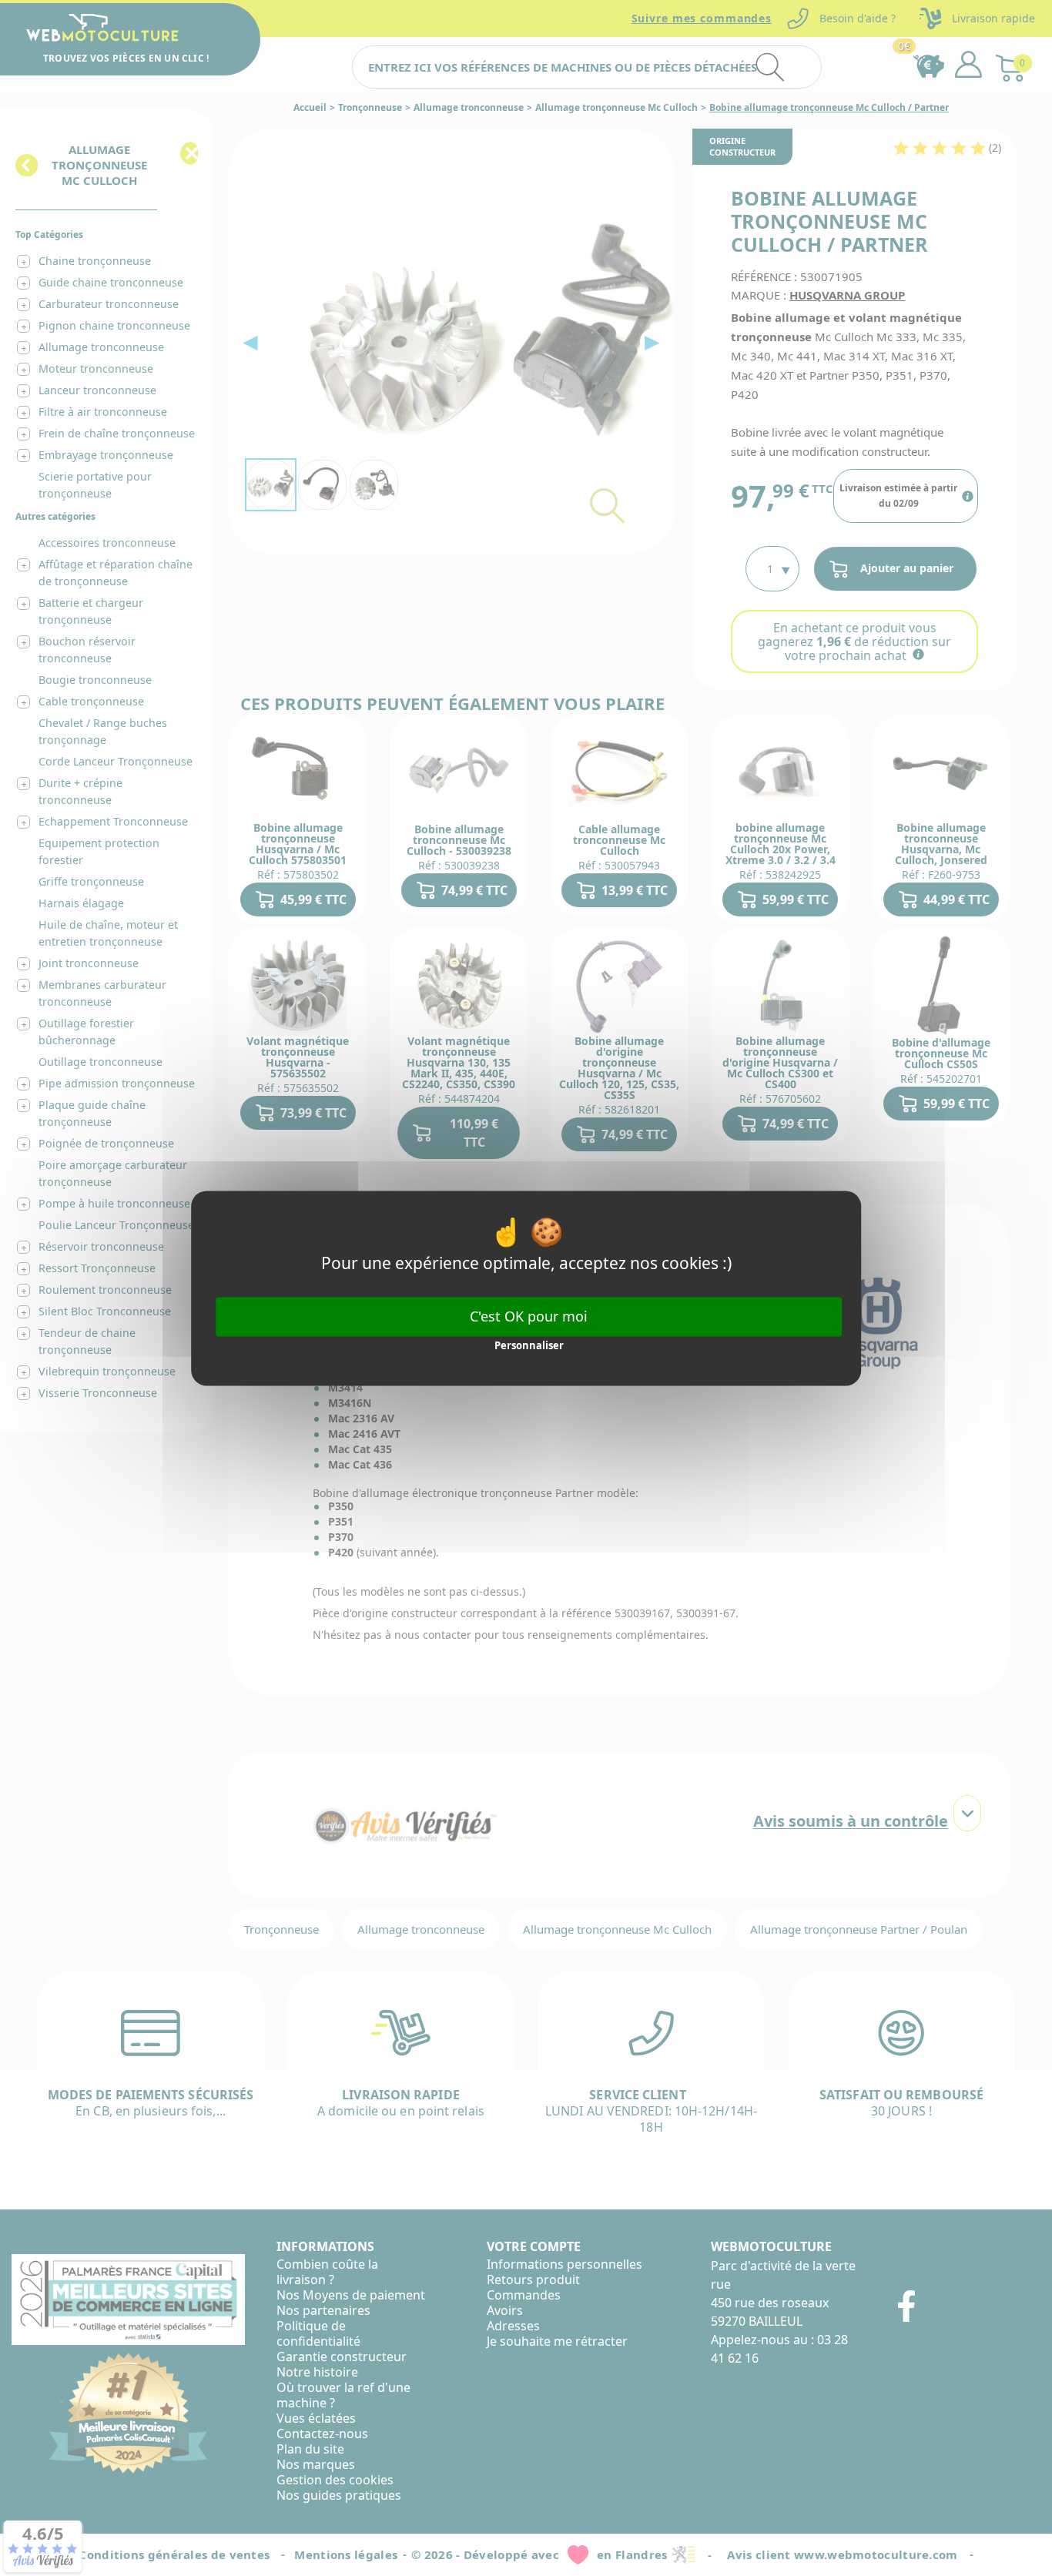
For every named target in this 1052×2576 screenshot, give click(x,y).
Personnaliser (529, 1346)
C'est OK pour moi (529, 1316)
